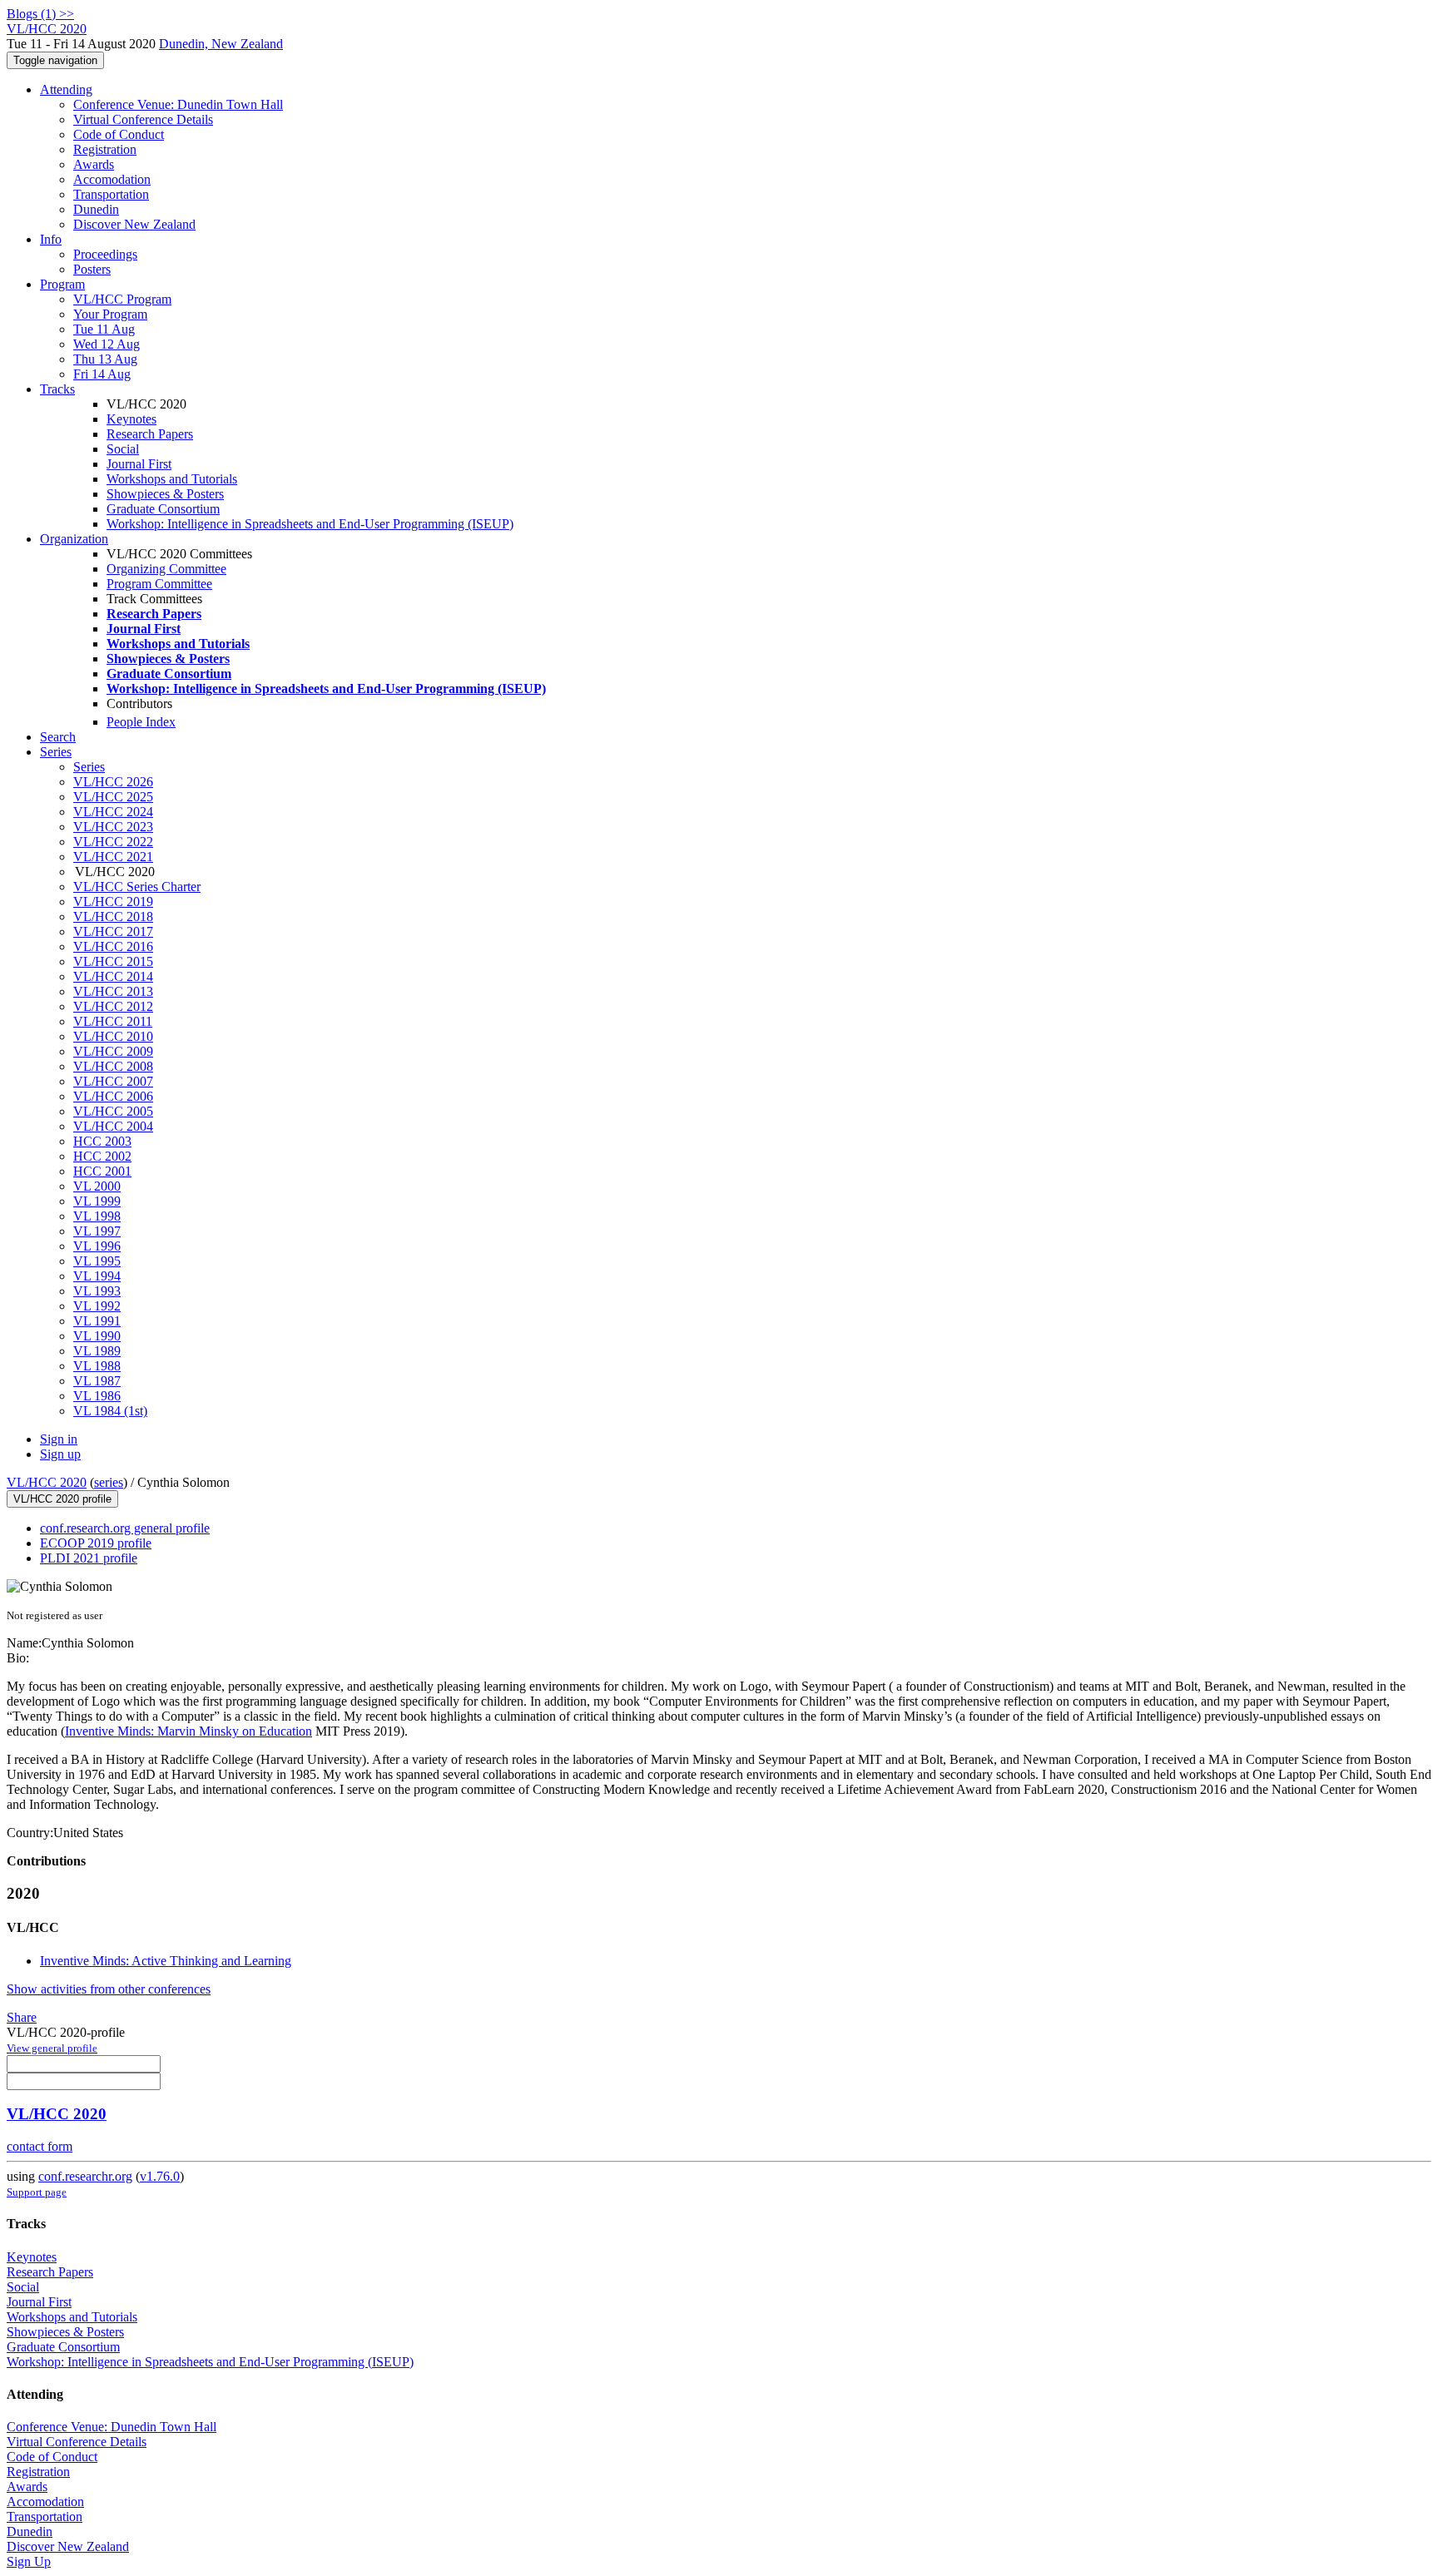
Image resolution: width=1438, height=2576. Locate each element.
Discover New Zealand (134, 224)
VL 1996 (97, 1246)
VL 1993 (97, 1291)
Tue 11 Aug (104, 329)
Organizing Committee (166, 569)
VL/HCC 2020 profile (62, 1499)
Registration (105, 149)
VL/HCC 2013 (113, 991)
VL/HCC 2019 (113, 902)
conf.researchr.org (85, 2176)
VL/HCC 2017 (113, 931)
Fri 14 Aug (102, 374)
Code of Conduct (119, 134)
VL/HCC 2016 (113, 946)
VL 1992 (97, 1306)
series (109, 1482)
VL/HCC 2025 (113, 797)
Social (123, 449)
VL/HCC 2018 (113, 916)
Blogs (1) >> (40, 14)
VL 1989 (97, 1351)
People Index (141, 722)
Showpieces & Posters (165, 494)
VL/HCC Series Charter (137, 887)
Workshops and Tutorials (172, 479)
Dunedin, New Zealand (221, 44)
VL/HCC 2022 (113, 842)
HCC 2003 (102, 1141)
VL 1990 (97, 1336)
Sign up (60, 1454)
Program (62, 284)
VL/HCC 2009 (113, 1051)
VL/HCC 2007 (113, 1081)
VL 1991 (97, 1321)
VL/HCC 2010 (113, 1036)
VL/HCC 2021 (113, 857)
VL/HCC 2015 (113, 961)
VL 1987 (97, 1381)
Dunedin (96, 209)
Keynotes (131, 419)
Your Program (110, 314)
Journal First (139, 464)
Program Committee (159, 584)
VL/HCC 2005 (113, 1111)
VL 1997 (97, 1231)
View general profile (52, 2048)
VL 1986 (97, 1396)
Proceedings (105, 254)
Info (51, 239)
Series (89, 767)
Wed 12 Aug (107, 344)
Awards (94, 164)
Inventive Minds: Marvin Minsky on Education (188, 1731)
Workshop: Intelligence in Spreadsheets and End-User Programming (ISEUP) (310, 524)
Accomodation (112, 179)
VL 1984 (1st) (110, 1411)
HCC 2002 (102, 1156)
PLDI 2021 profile (89, 1558)
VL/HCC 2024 (113, 812)
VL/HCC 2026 (113, 782)
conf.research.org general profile (125, 1528)
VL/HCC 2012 (113, 1006)
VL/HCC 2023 (113, 827)
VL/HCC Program (122, 299)
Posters (92, 269)
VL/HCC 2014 (113, 976)
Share (22, 2017)
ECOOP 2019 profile (96, 1543)
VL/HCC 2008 (113, 1066)
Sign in (59, 1439)
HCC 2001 (102, 1171)
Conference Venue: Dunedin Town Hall (178, 104)
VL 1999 (97, 1201)
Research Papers (150, 434)
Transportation (111, 194)
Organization (74, 539)
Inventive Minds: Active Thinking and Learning (166, 1961)
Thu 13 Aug (105, 359)
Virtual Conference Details (143, 119)
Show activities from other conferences (109, 1989)
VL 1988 (97, 1366)
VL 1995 (97, 1261)
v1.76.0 (160, 2176)
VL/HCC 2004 (113, 1126)
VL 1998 (97, 1216)
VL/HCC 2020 (47, 1482)
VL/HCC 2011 (113, 1021)
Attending (66, 89)
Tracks (57, 389)
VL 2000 (97, 1186)
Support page (37, 2192)
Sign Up (29, 2561)
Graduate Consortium (163, 509)
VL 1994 (97, 1276)
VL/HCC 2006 (113, 1096)
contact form (40, 2146)
